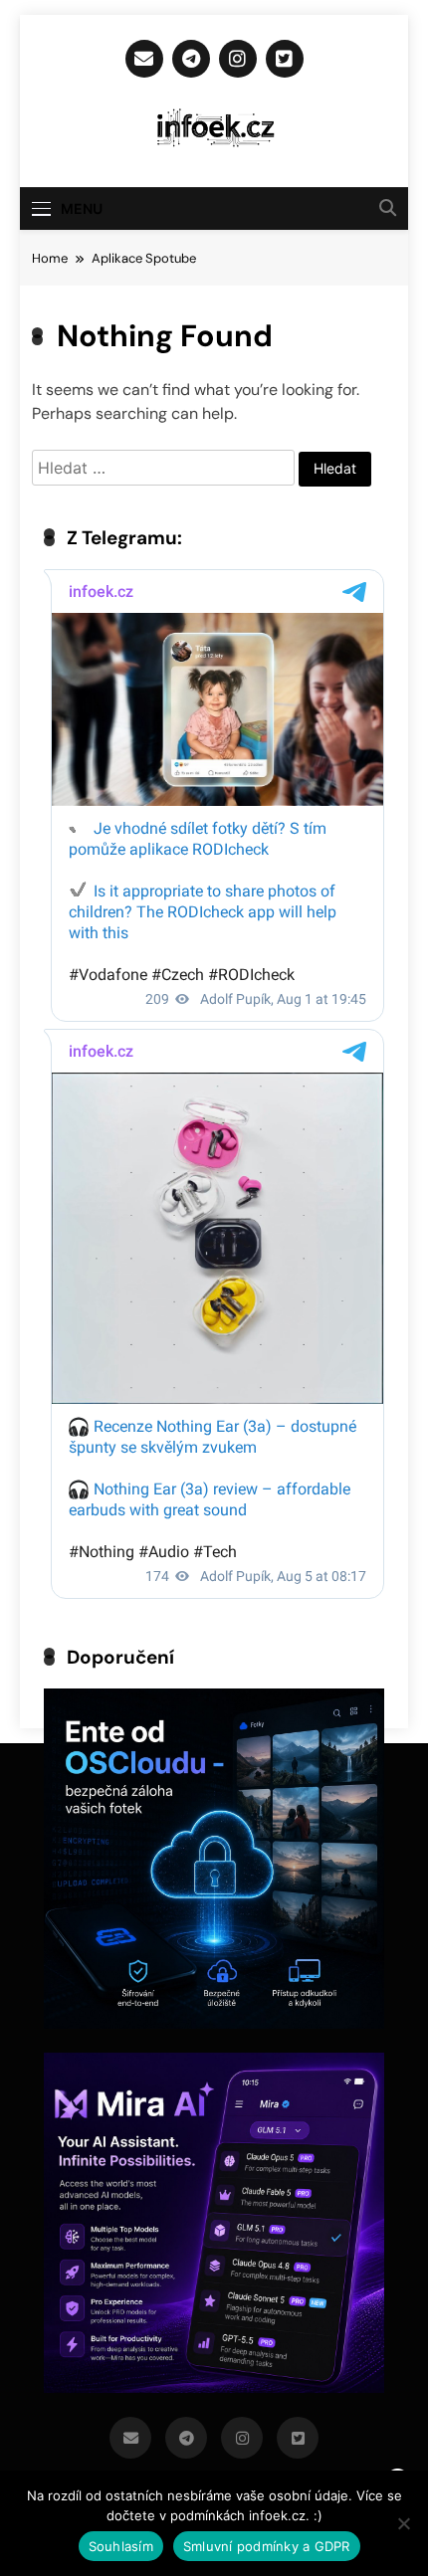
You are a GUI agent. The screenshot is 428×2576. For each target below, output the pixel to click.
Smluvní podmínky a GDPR (267, 2546)
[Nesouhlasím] (403, 2523)
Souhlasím (121, 2546)
